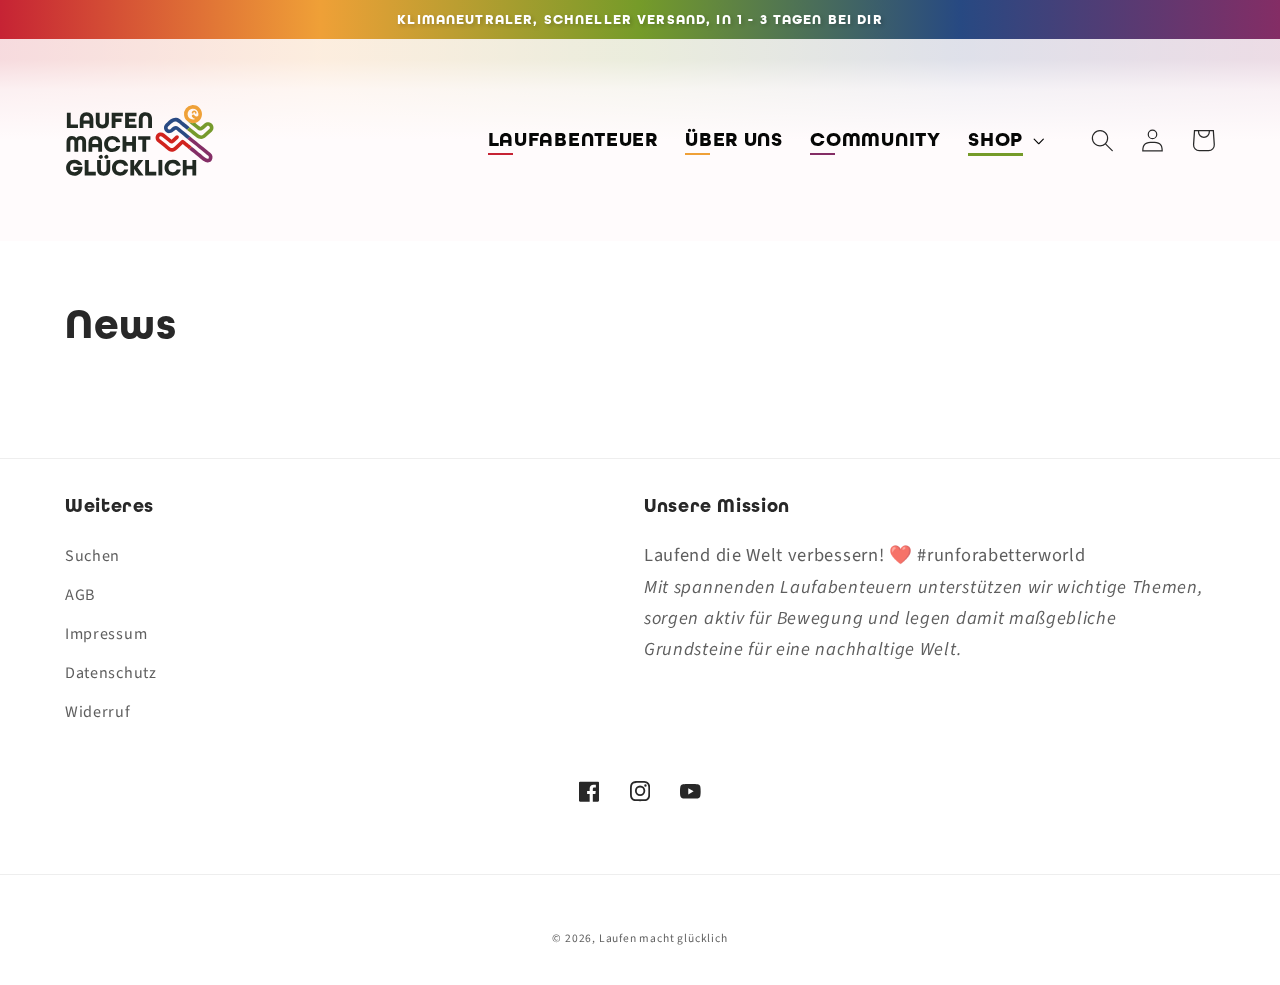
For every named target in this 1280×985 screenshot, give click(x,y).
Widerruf (98, 712)
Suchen (92, 556)
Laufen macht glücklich (663, 938)
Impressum (106, 634)
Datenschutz (111, 673)
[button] (1004, 140)
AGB (80, 595)
